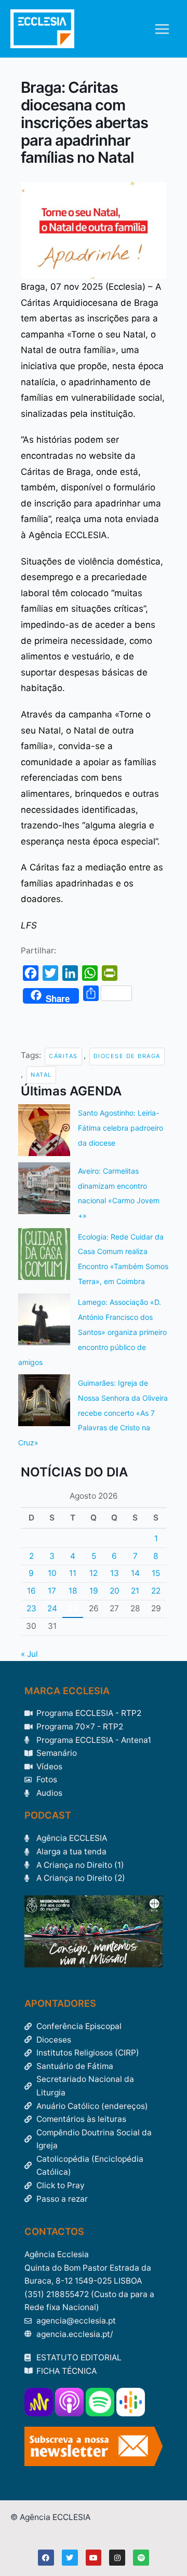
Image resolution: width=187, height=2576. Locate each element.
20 (115, 1591)
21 (135, 1591)
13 (115, 1573)
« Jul (29, 1654)
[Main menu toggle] (162, 29)
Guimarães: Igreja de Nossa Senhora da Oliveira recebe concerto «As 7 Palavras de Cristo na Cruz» (93, 1413)
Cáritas (63, 1056)
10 (52, 1573)
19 (94, 1591)
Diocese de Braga (127, 1056)
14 (135, 1573)
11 (73, 1573)
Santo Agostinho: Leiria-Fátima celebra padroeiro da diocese (121, 1128)
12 (94, 1573)
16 (31, 1591)
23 (31, 1608)
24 (52, 1608)
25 (73, 1608)
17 (52, 1591)
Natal (41, 1075)
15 (156, 1573)
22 (156, 1591)
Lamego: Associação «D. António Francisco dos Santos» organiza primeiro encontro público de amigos (92, 1332)
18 (73, 1591)
